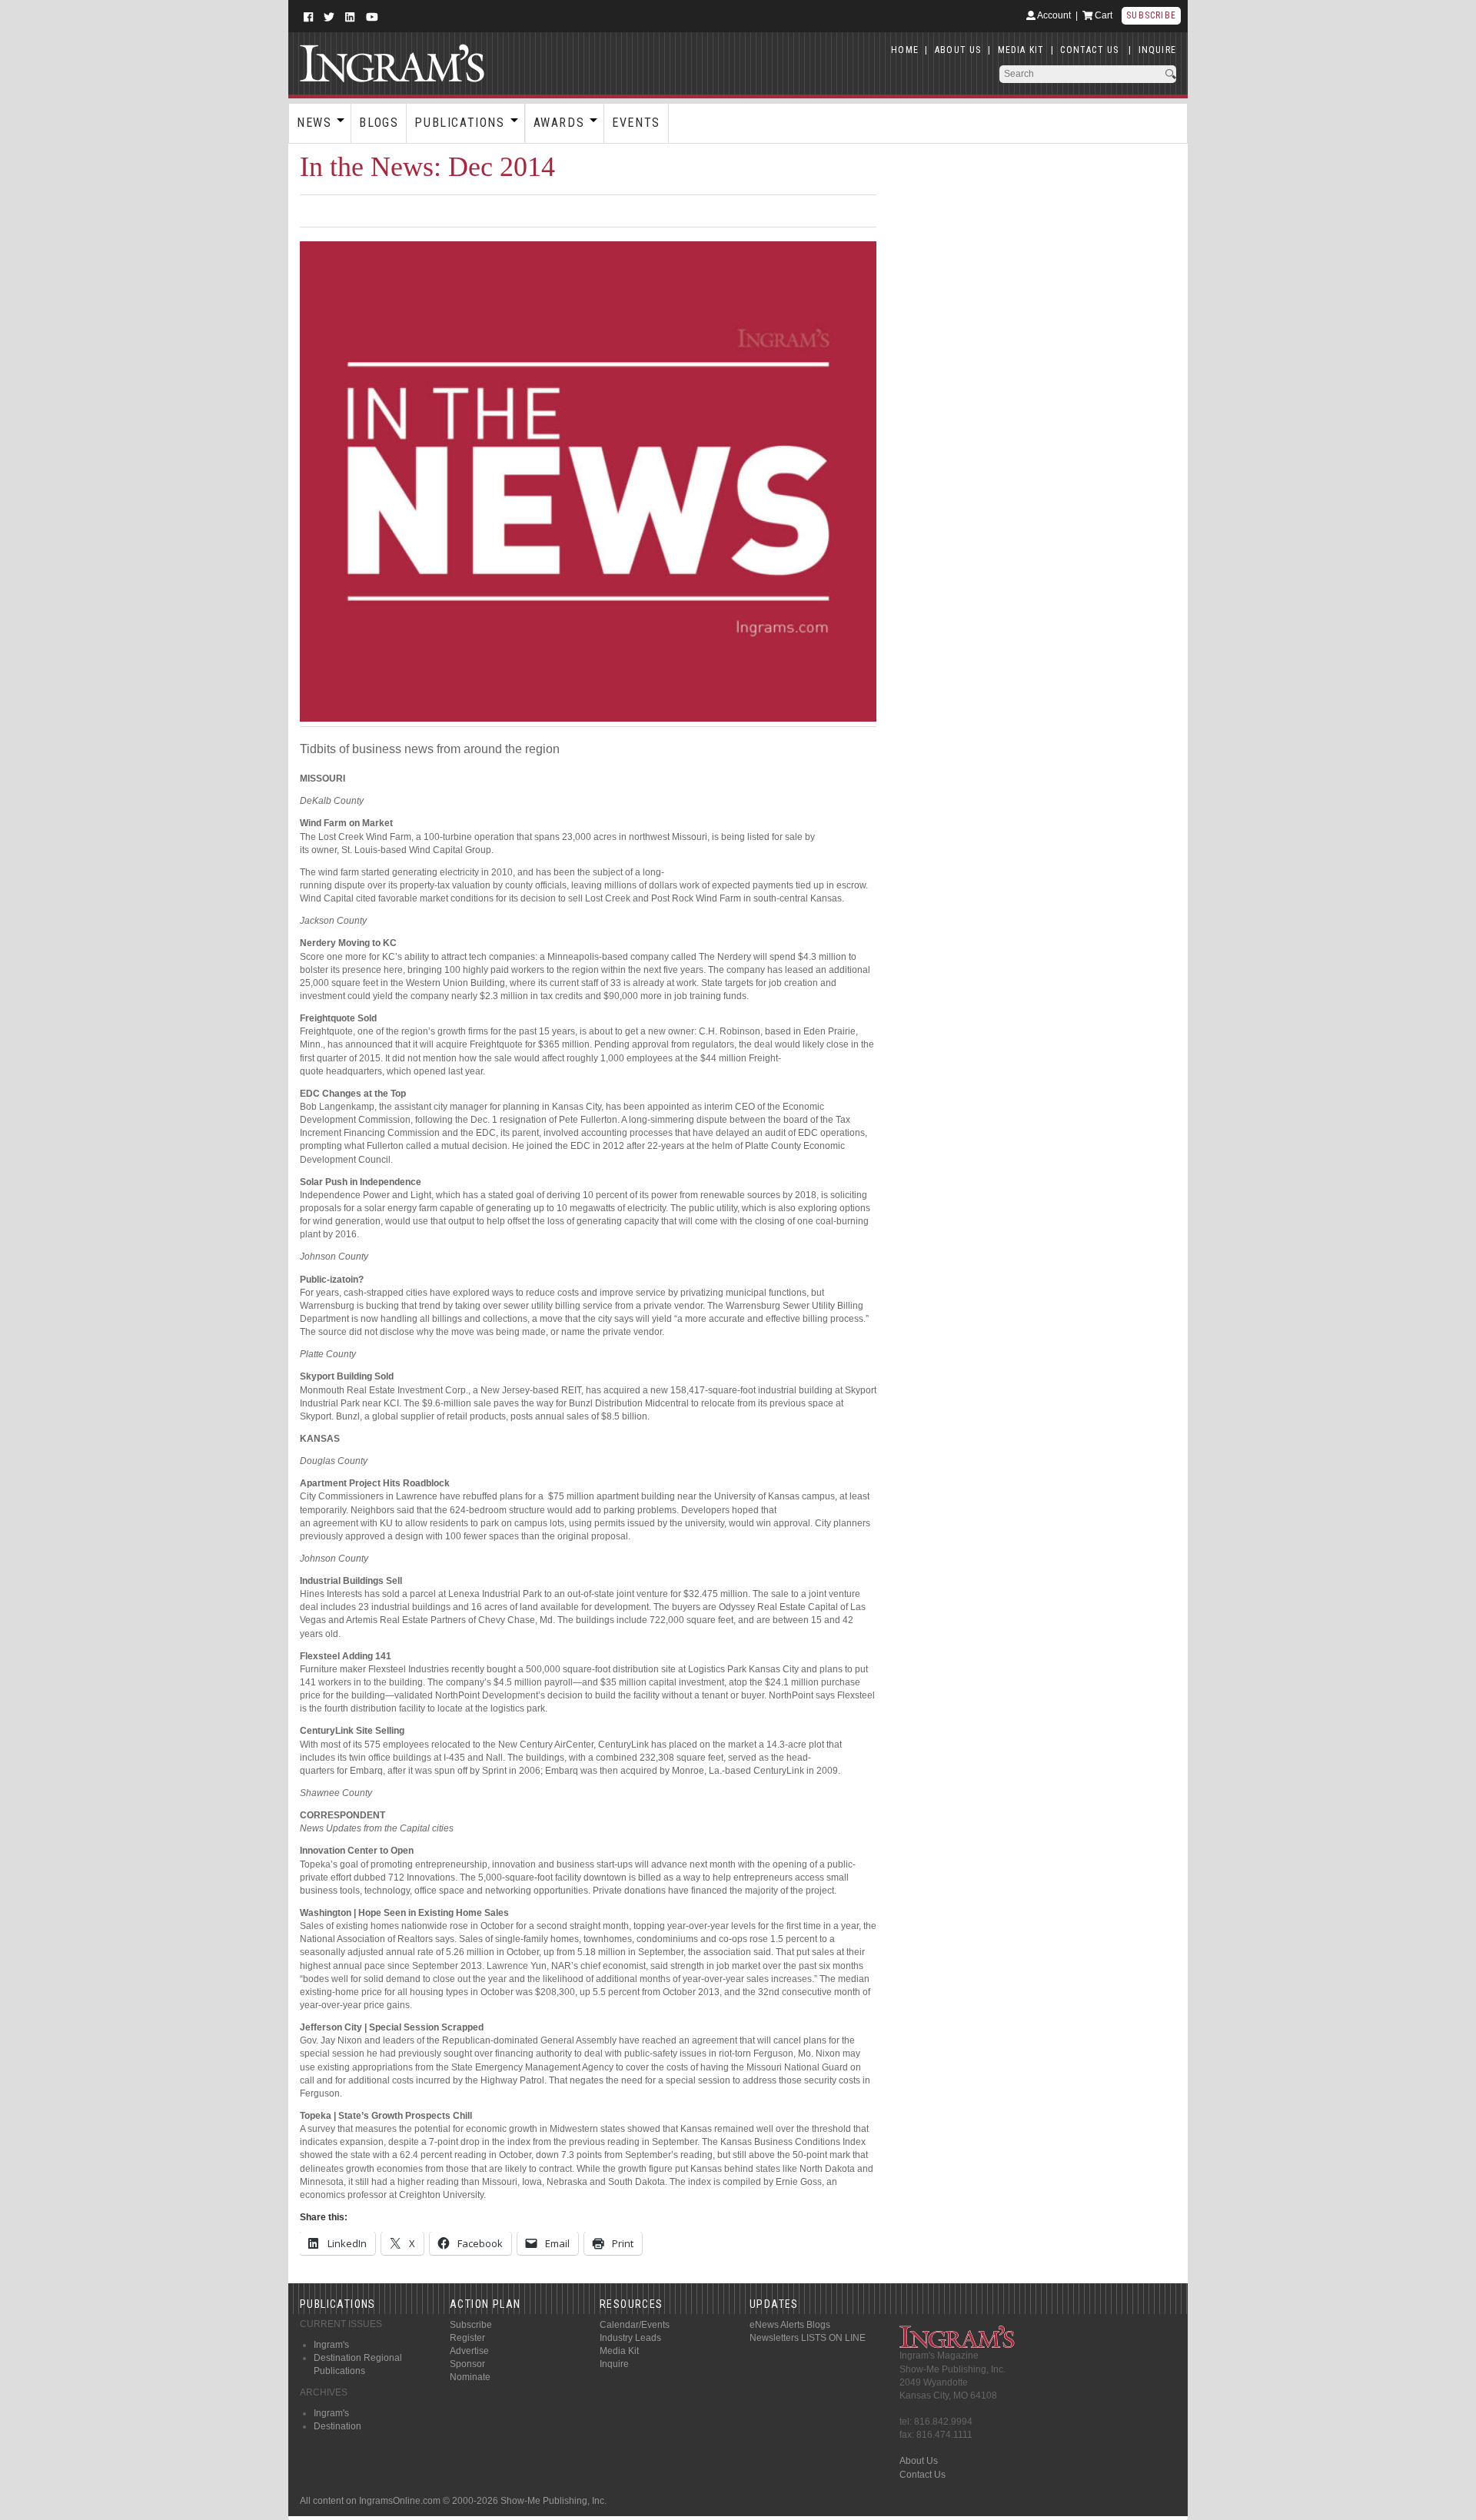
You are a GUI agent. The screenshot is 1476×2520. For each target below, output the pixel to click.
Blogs (379, 123)
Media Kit (619, 2351)
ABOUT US (958, 50)
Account (1053, 15)
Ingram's (331, 2345)
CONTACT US (1089, 50)
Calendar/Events (635, 2325)
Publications (459, 123)
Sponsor (467, 2364)
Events (636, 123)
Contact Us (922, 2475)
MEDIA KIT (1021, 50)
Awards (559, 123)
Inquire (614, 2364)
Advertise (469, 2351)
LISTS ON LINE (833, 2338)
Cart (1102, 15)
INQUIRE (1157, 50)
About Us (919, 2461)
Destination (337, 2426)
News (314, 123)
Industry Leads (630, 2338)
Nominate (470, 2377)
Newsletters (774, 2338)
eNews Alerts (777, 2325)
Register (467, 2338)
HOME (905, 50)
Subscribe (1151, 15)
